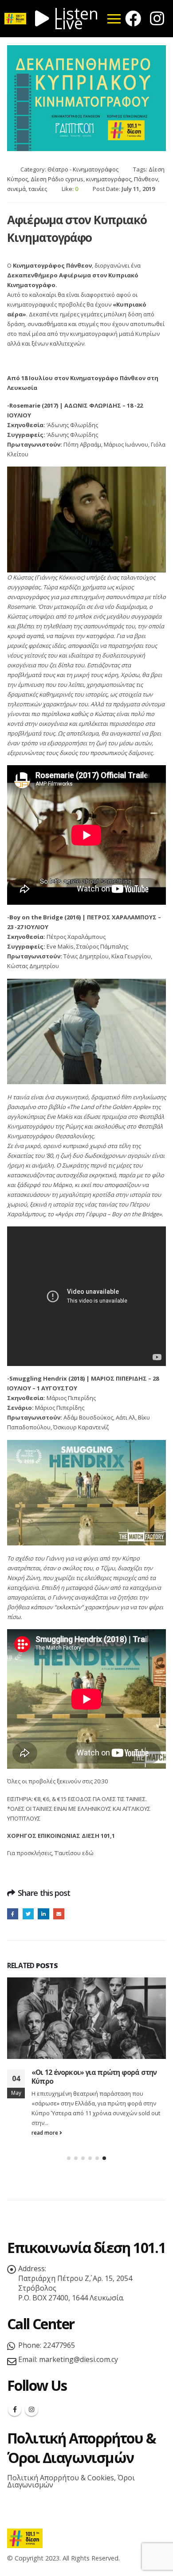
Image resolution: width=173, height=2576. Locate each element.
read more (45, 2132)
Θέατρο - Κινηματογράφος (83, 169)
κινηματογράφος (109, 179)
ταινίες (38, 189)
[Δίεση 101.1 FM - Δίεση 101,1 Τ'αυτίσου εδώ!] (25, 2538)
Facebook (13, 1914)
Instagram (31, 2409)
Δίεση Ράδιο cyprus (57, 179)
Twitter (28, 1914)
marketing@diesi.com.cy (79, 2359)
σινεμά (16, 189)
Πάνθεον (146, 179)
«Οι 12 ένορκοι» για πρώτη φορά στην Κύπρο (94, 2077)
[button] (69, 2158)
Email (59, 1914)
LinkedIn (43, 1914)
